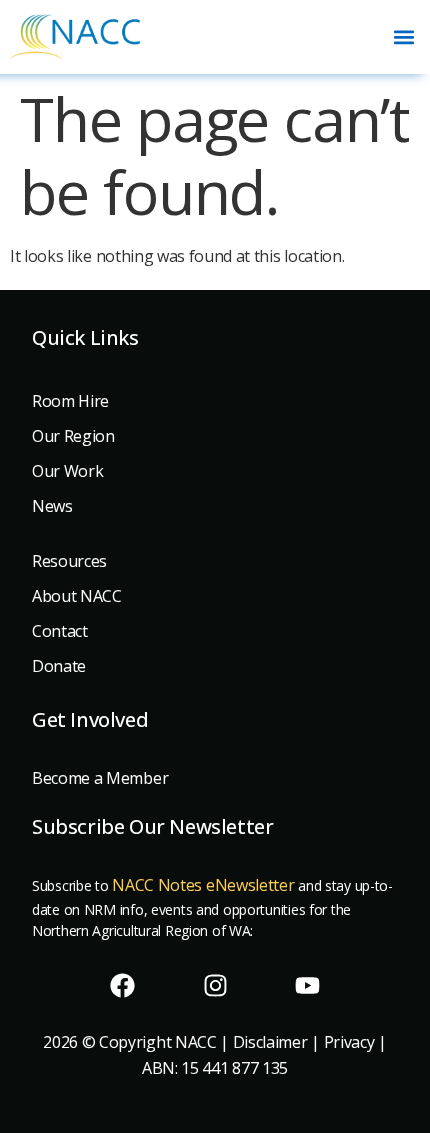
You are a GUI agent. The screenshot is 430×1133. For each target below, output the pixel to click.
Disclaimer (270, 1042)
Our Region (73, 436)
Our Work (67, 471)
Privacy (349, 1042)
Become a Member (100, 778)
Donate (59, 666)
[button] (403, 36)
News (52, 506)
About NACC (77, 596)
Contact (60, 631)
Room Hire (70, 401)
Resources (69, 561)
